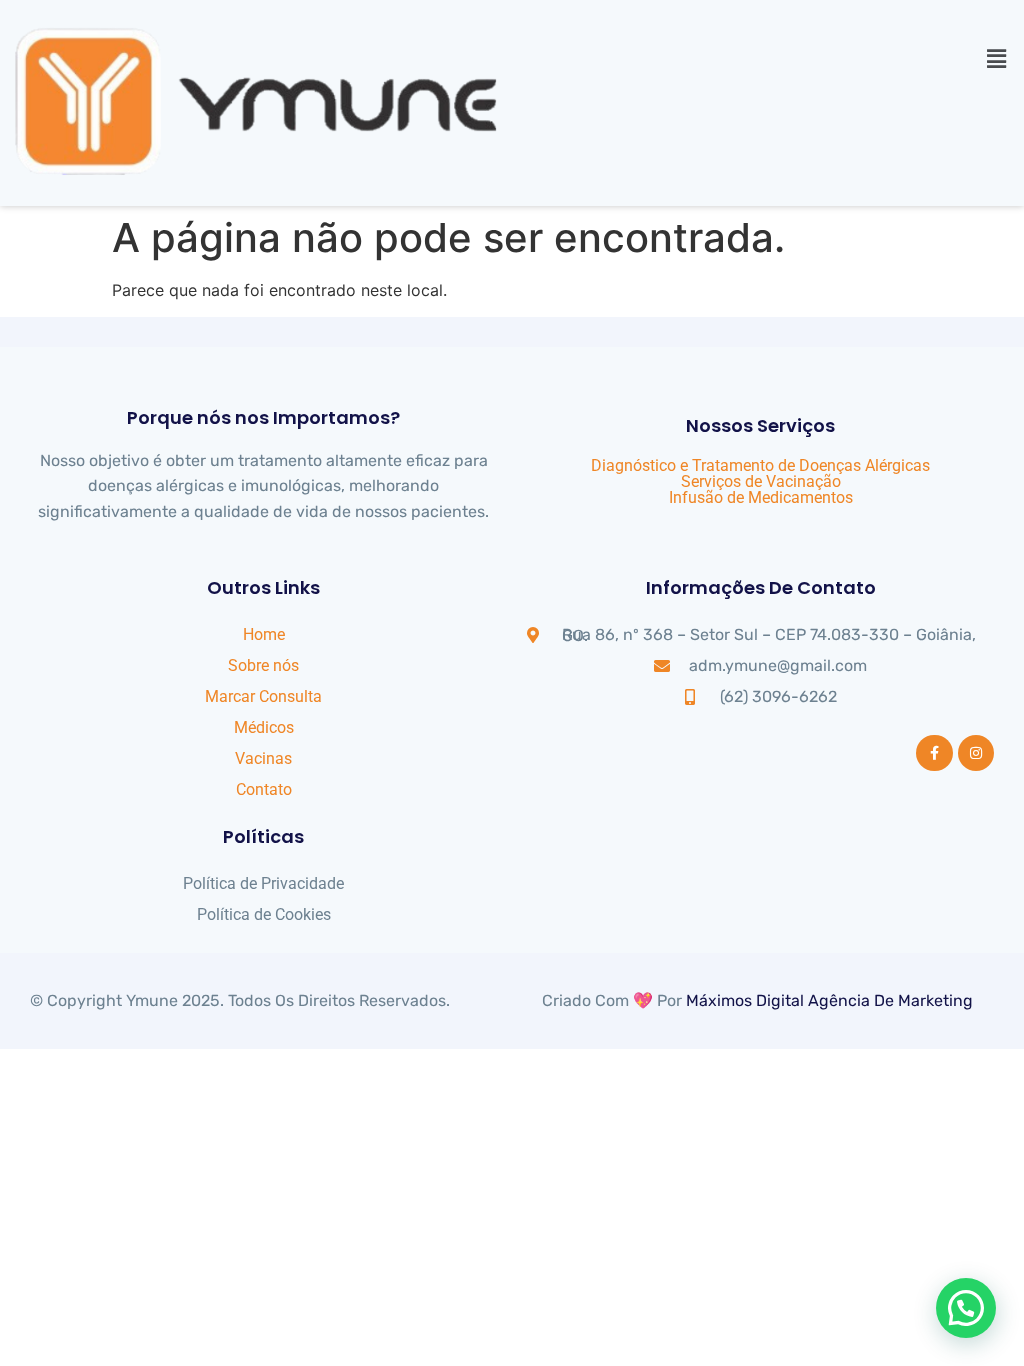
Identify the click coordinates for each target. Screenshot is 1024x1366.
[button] (997, 58)
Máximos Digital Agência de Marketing (829, 1000)
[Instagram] (976, 753)
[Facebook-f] (934, 753)
